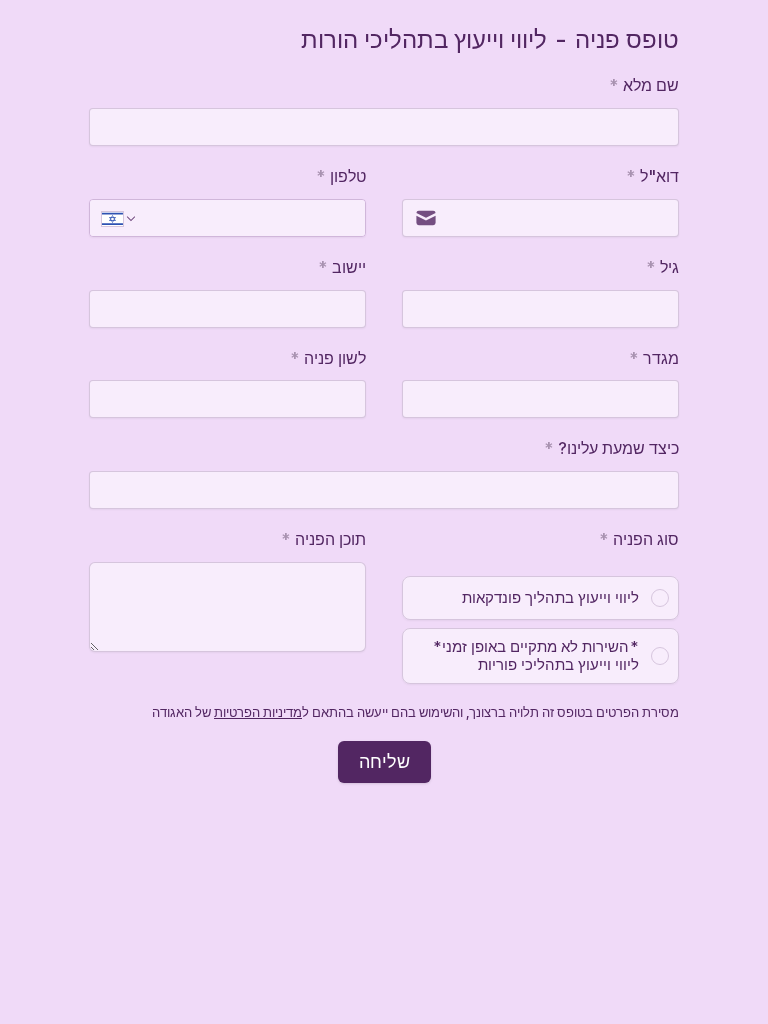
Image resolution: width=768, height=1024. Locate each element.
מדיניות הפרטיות (258, 712)
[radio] (540, 598)
